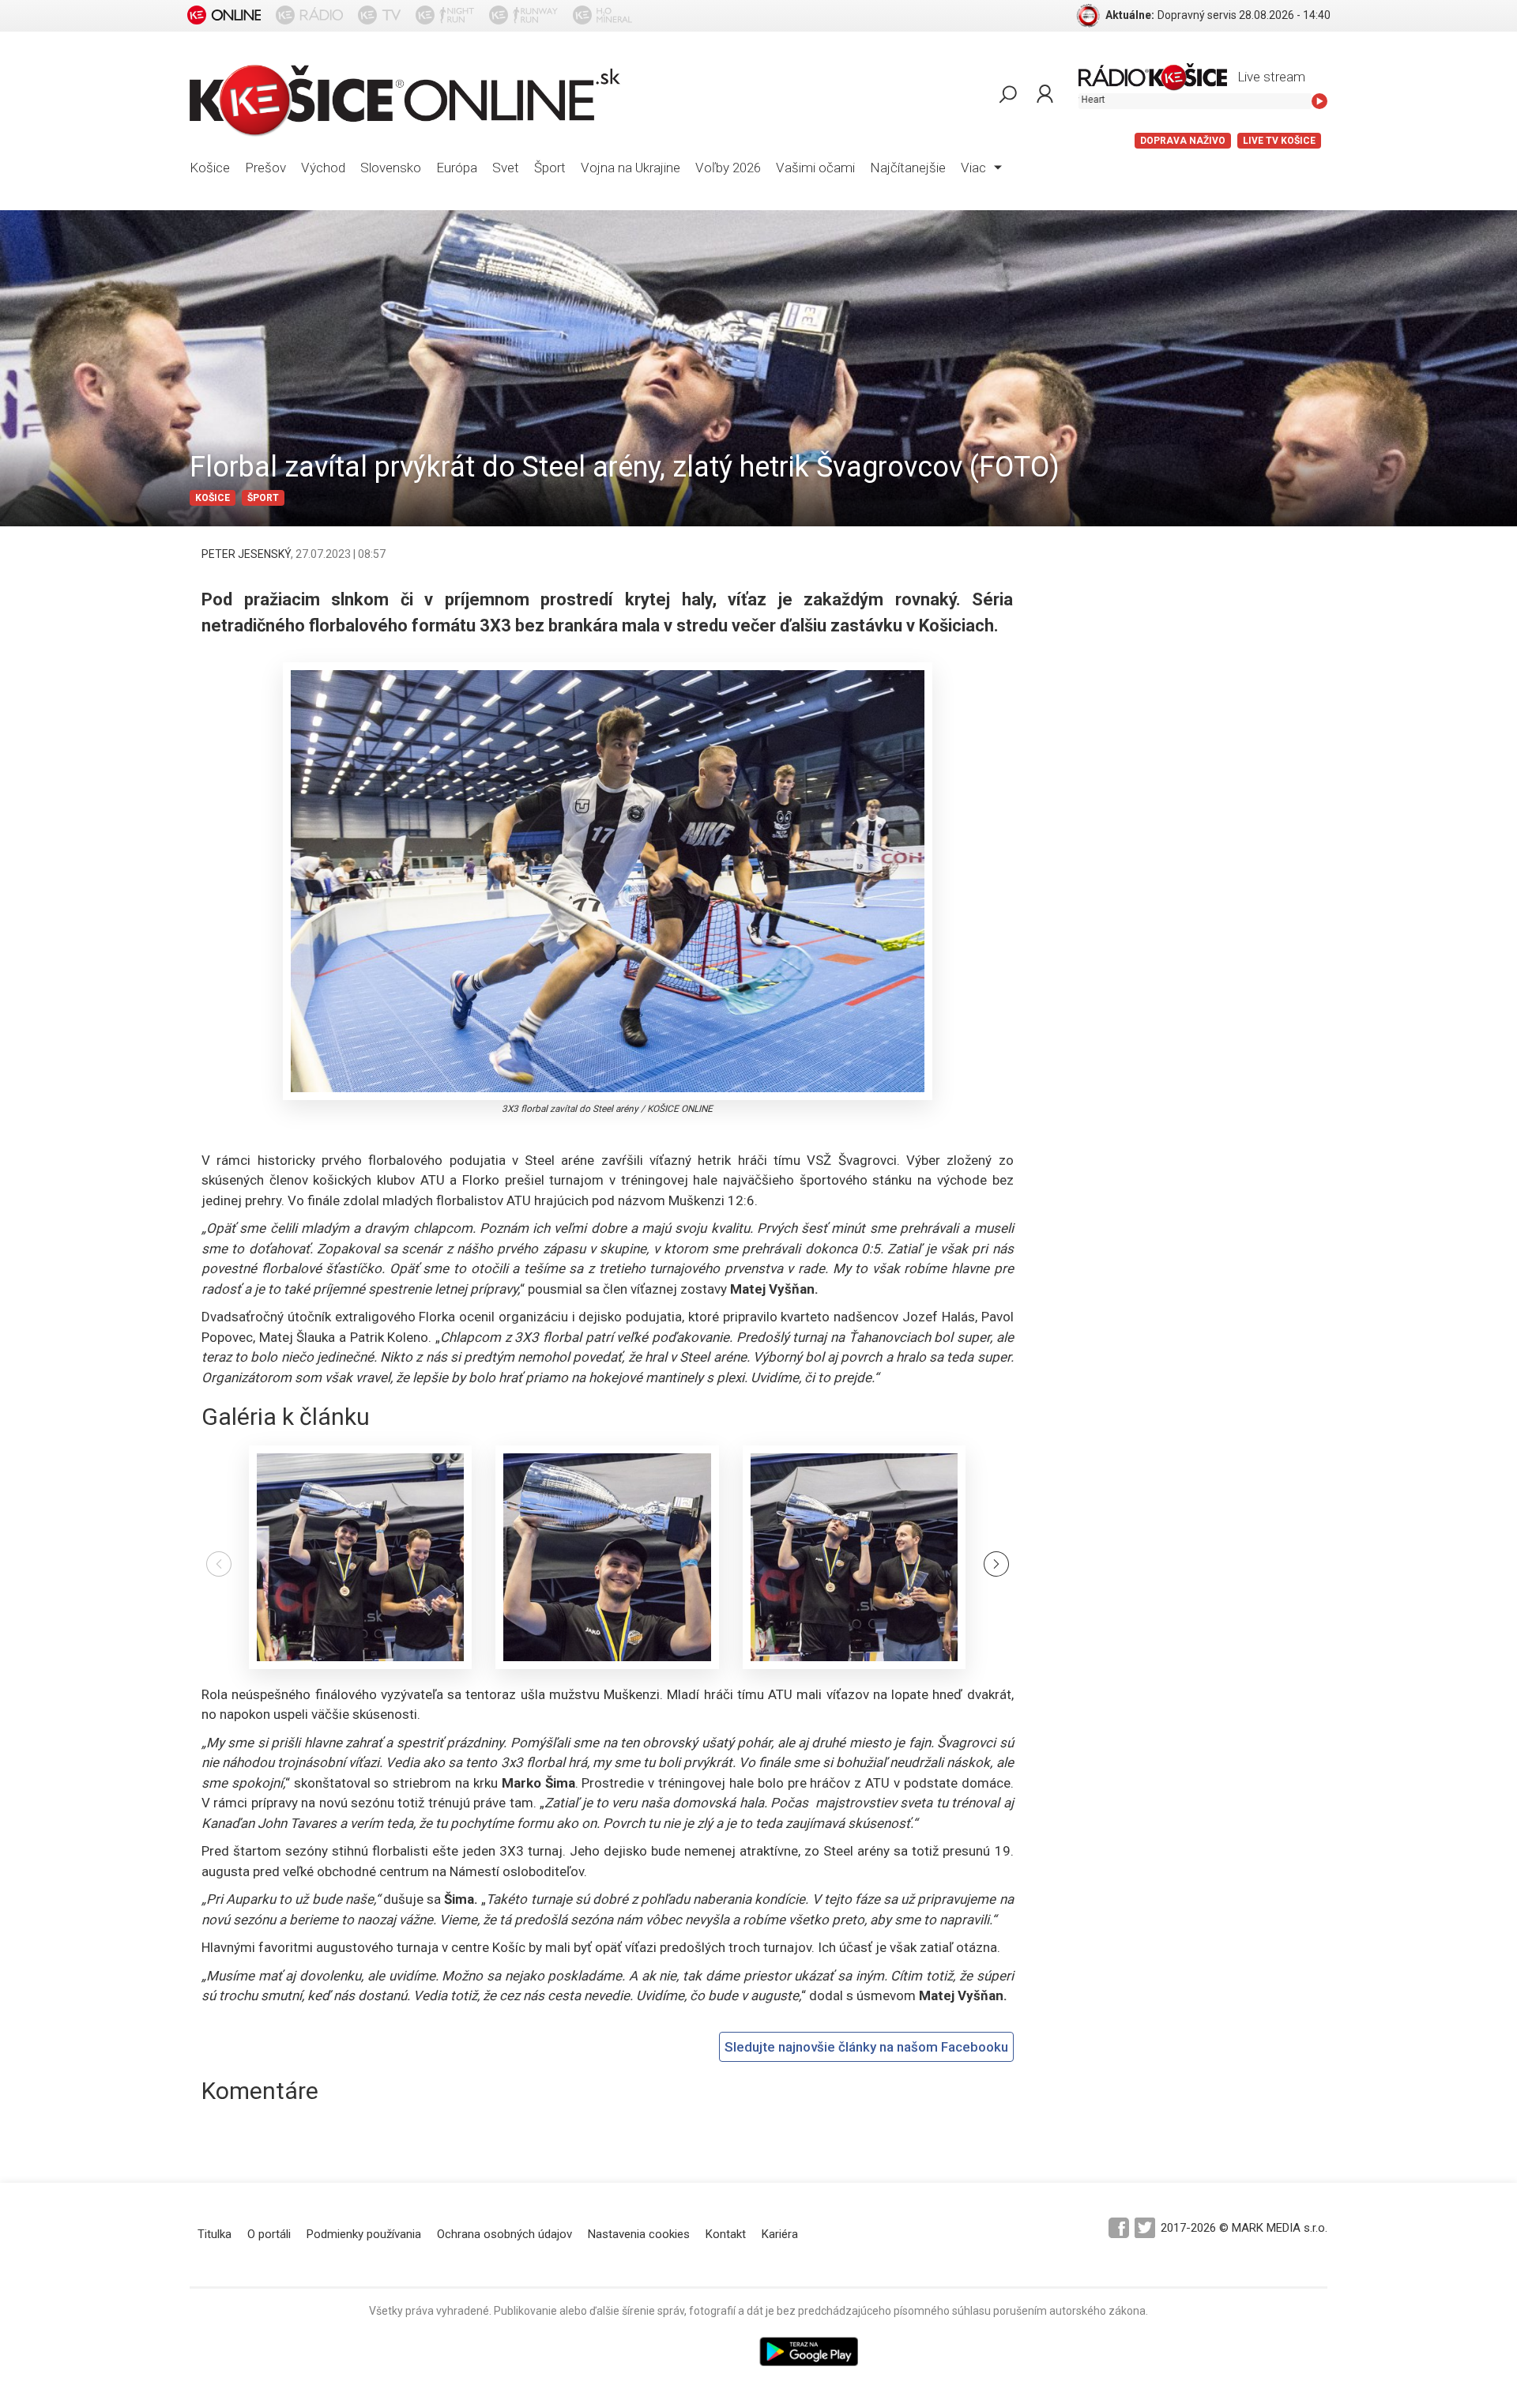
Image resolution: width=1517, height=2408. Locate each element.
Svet (506, 168)
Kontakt (726, 2234)
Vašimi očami (815, 168)
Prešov (265, 168)
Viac (975, 168)
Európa (457, 168)
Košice (210, 168)
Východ (323, 168)
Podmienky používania (364, 2234)
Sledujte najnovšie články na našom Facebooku (866, 2047)
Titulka (215, 2234)
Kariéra (780, 2234)
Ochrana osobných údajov (504, 2234)
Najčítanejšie (908, 168)
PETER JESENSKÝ (246, 554)
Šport (550, 168)
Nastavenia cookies (639, 2234)
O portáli (269, 2234)
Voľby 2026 (728, 168)
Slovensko (391, 168)
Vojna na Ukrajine (631, 168)
